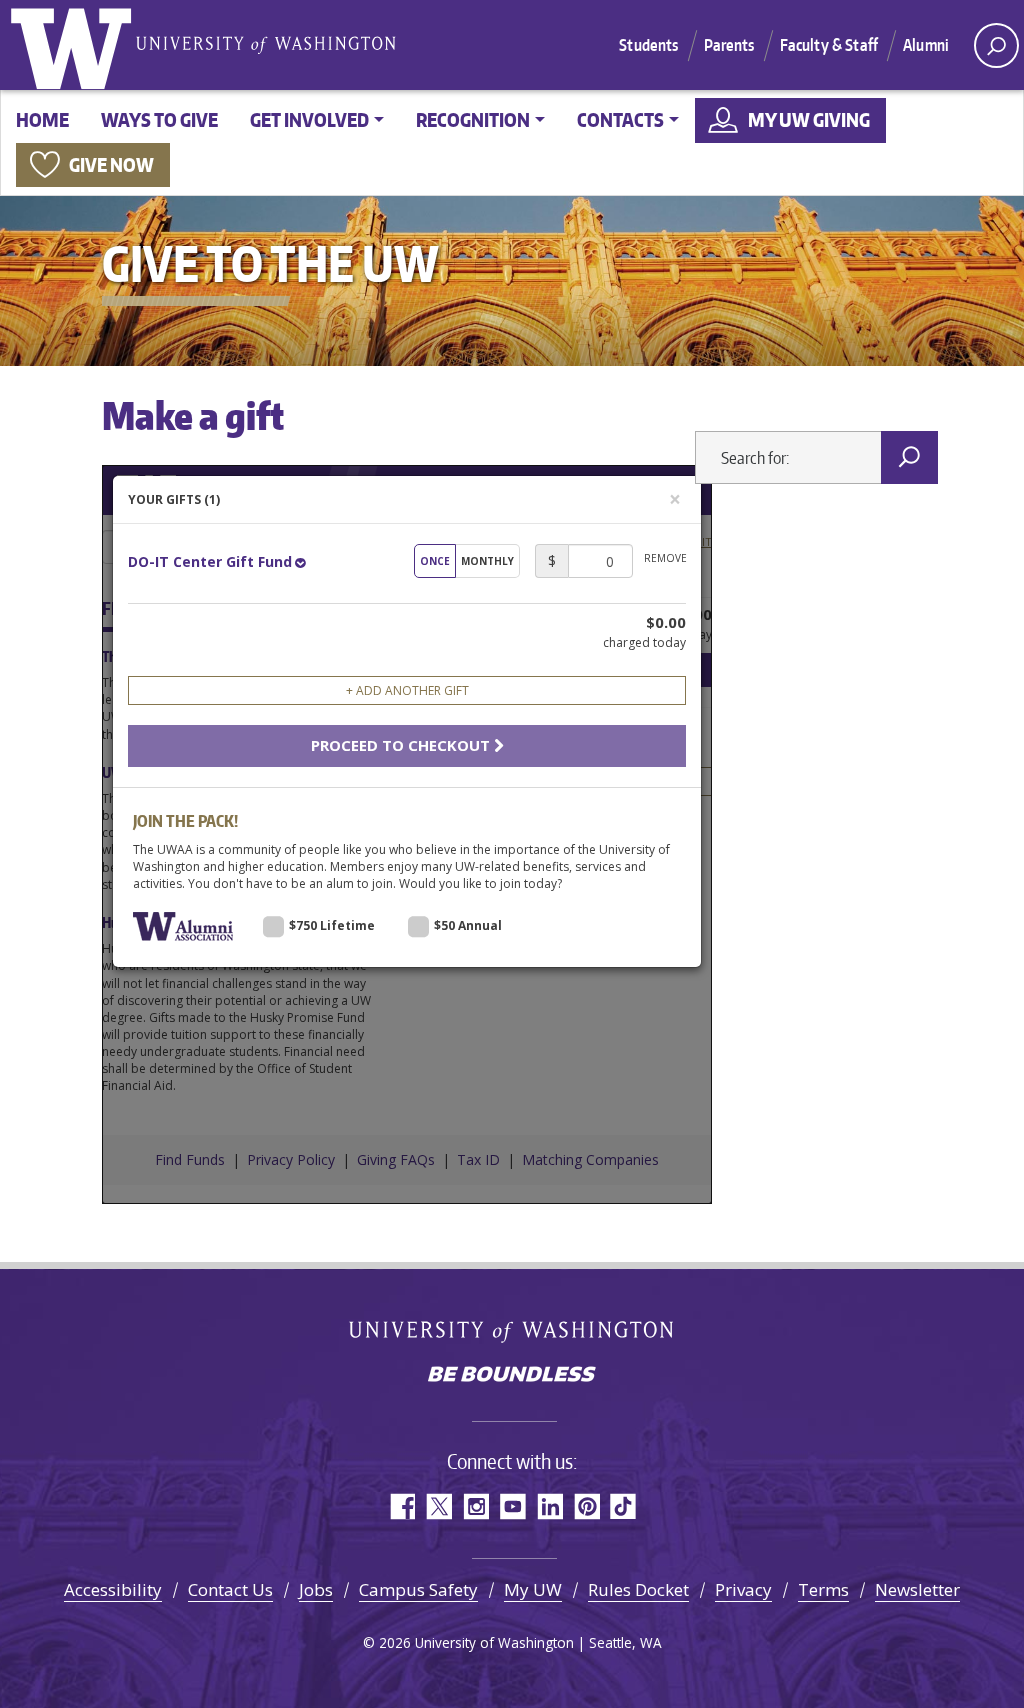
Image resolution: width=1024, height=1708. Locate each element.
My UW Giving (809, 119)
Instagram (475, 1506)
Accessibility (113, 1589)
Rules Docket (638, 1589)
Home (42, 119)
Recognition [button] (473, 119)
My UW (533, 1589)
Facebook (401, 1506)
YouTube (512, 1506)
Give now (111, 164)
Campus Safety (418, 1589)
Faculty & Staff (829, 45)
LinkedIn (549, 1506)
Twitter (438, 1506)
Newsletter (917, 1589)
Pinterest (586, 1506)
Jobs (316, 1589)
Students (648, 45)
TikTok (623, 1506)
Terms (823, 1589)
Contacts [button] (620, 119)
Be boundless (512, 1376)
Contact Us (230, 1589)
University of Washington (75, 45)
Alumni (926, 45)
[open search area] (996, 45)
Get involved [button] (309, 119)
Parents (729, 45)
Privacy (743, 1589)
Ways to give (159, 119)
